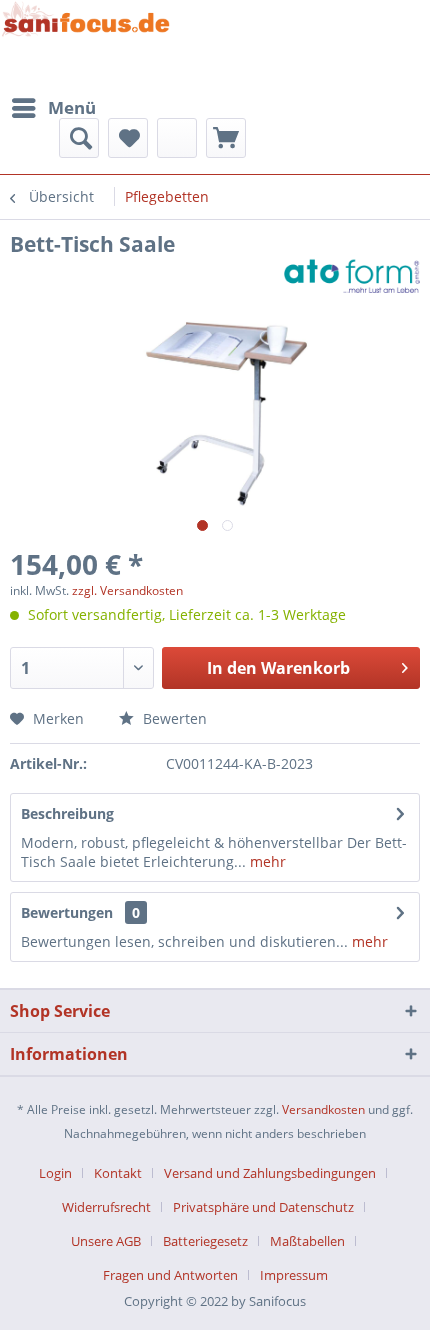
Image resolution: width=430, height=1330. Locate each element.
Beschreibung (67, 813)
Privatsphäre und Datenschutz (263, 1207)
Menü (72, 107)
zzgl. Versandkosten (127, 590)
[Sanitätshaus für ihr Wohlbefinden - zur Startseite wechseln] (86, 44)
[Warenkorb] (226, 138)
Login (55, 1173)
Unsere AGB (106, 1241)
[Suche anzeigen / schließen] (79, 138)
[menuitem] (53, 108)
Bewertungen (67, 912)
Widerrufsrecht (106, 1207)
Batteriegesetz (205, 1241)
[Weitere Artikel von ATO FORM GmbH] (352, 275)
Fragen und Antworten (170, 1275)
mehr (266, 861)
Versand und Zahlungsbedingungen (270, 1173)
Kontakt (118, 1173)
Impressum (294, 1275)
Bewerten (173, 718)
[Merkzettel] (128, 138)
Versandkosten (323, 1109)
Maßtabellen (307, 1241)
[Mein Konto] (177, 138)
